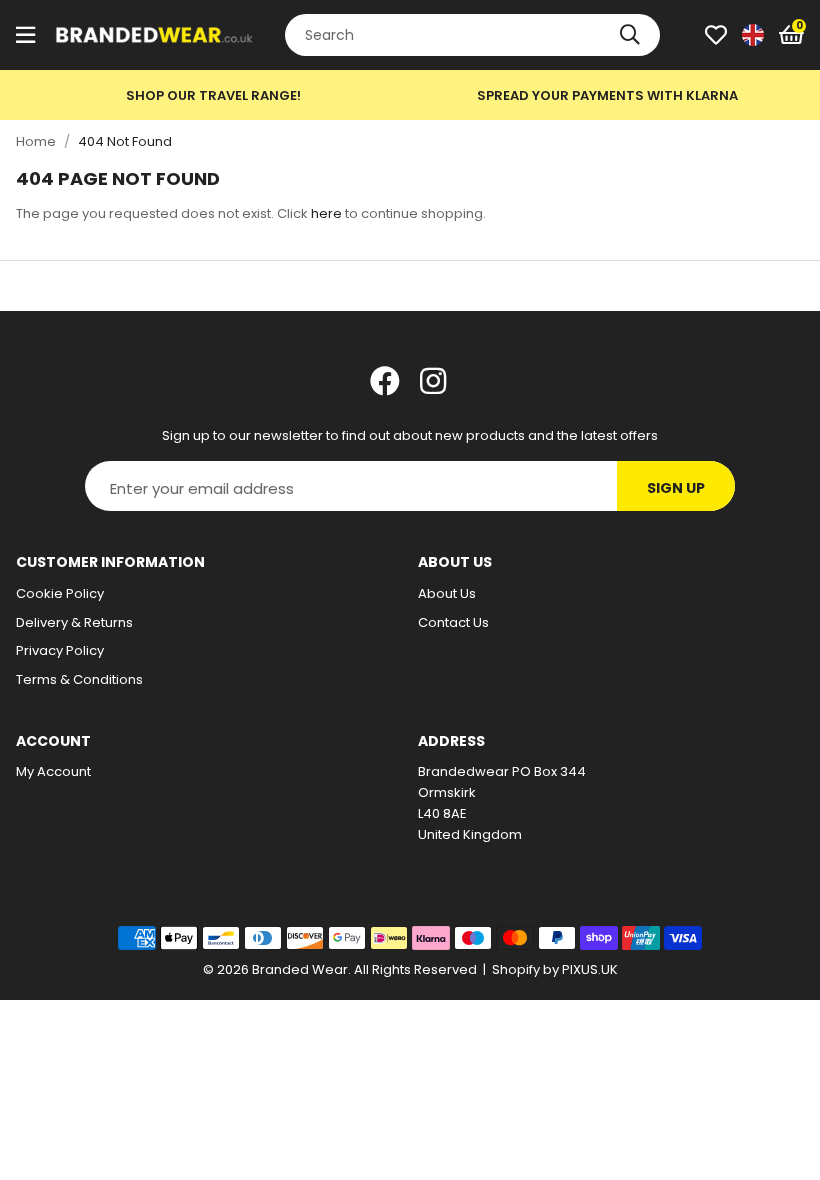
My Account (53, 771)
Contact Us (453, 622)
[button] (791, 35)
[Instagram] (435, 381)
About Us (447, 593)
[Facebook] (385, 381)
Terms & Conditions (79, 679)
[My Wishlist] (716, 35)
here (326, 213)
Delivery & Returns (74, 622)
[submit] (630, 35)
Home (36, 141)
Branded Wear (155, 35)
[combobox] (472, 35)
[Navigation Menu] (25, 35)
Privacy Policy (60, 650)
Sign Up (676, 488)
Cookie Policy (60, 593)
